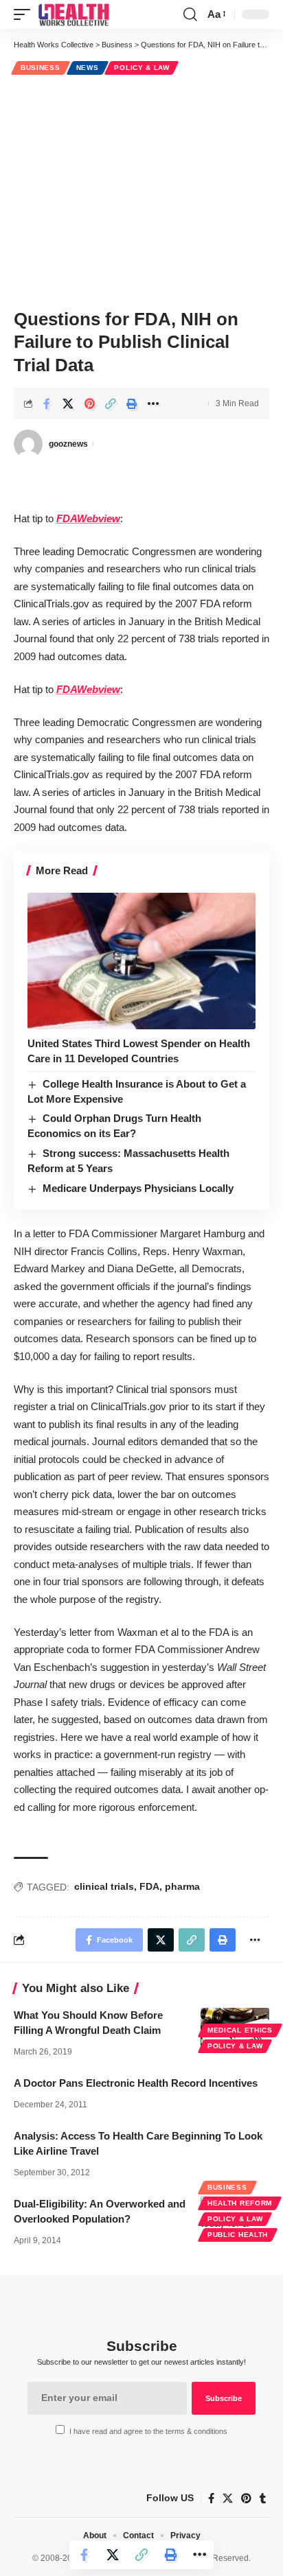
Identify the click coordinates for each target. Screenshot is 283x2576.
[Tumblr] (263, 2498)
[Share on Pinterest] (89, 403)
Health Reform (240, 2203)
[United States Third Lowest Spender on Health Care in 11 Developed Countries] (141, 961)
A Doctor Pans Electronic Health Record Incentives (136, 2083)
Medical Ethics (240, 2030)
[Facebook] (211, 2498)
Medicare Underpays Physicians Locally (138, 1188)
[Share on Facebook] (47, 403)
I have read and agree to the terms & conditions (148, 2431)
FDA (149, 1886)
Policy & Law (141, 68)
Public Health (238, 2235)
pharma (182, 1886)
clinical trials (104, 1886)
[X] (228, 2498)
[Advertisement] (141, 190)
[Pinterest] (246, 2498)
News (88, 68)
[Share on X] (68, 403)
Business (41, 68)
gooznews (68, 444)
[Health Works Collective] (73, 14)
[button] (25, 14)
